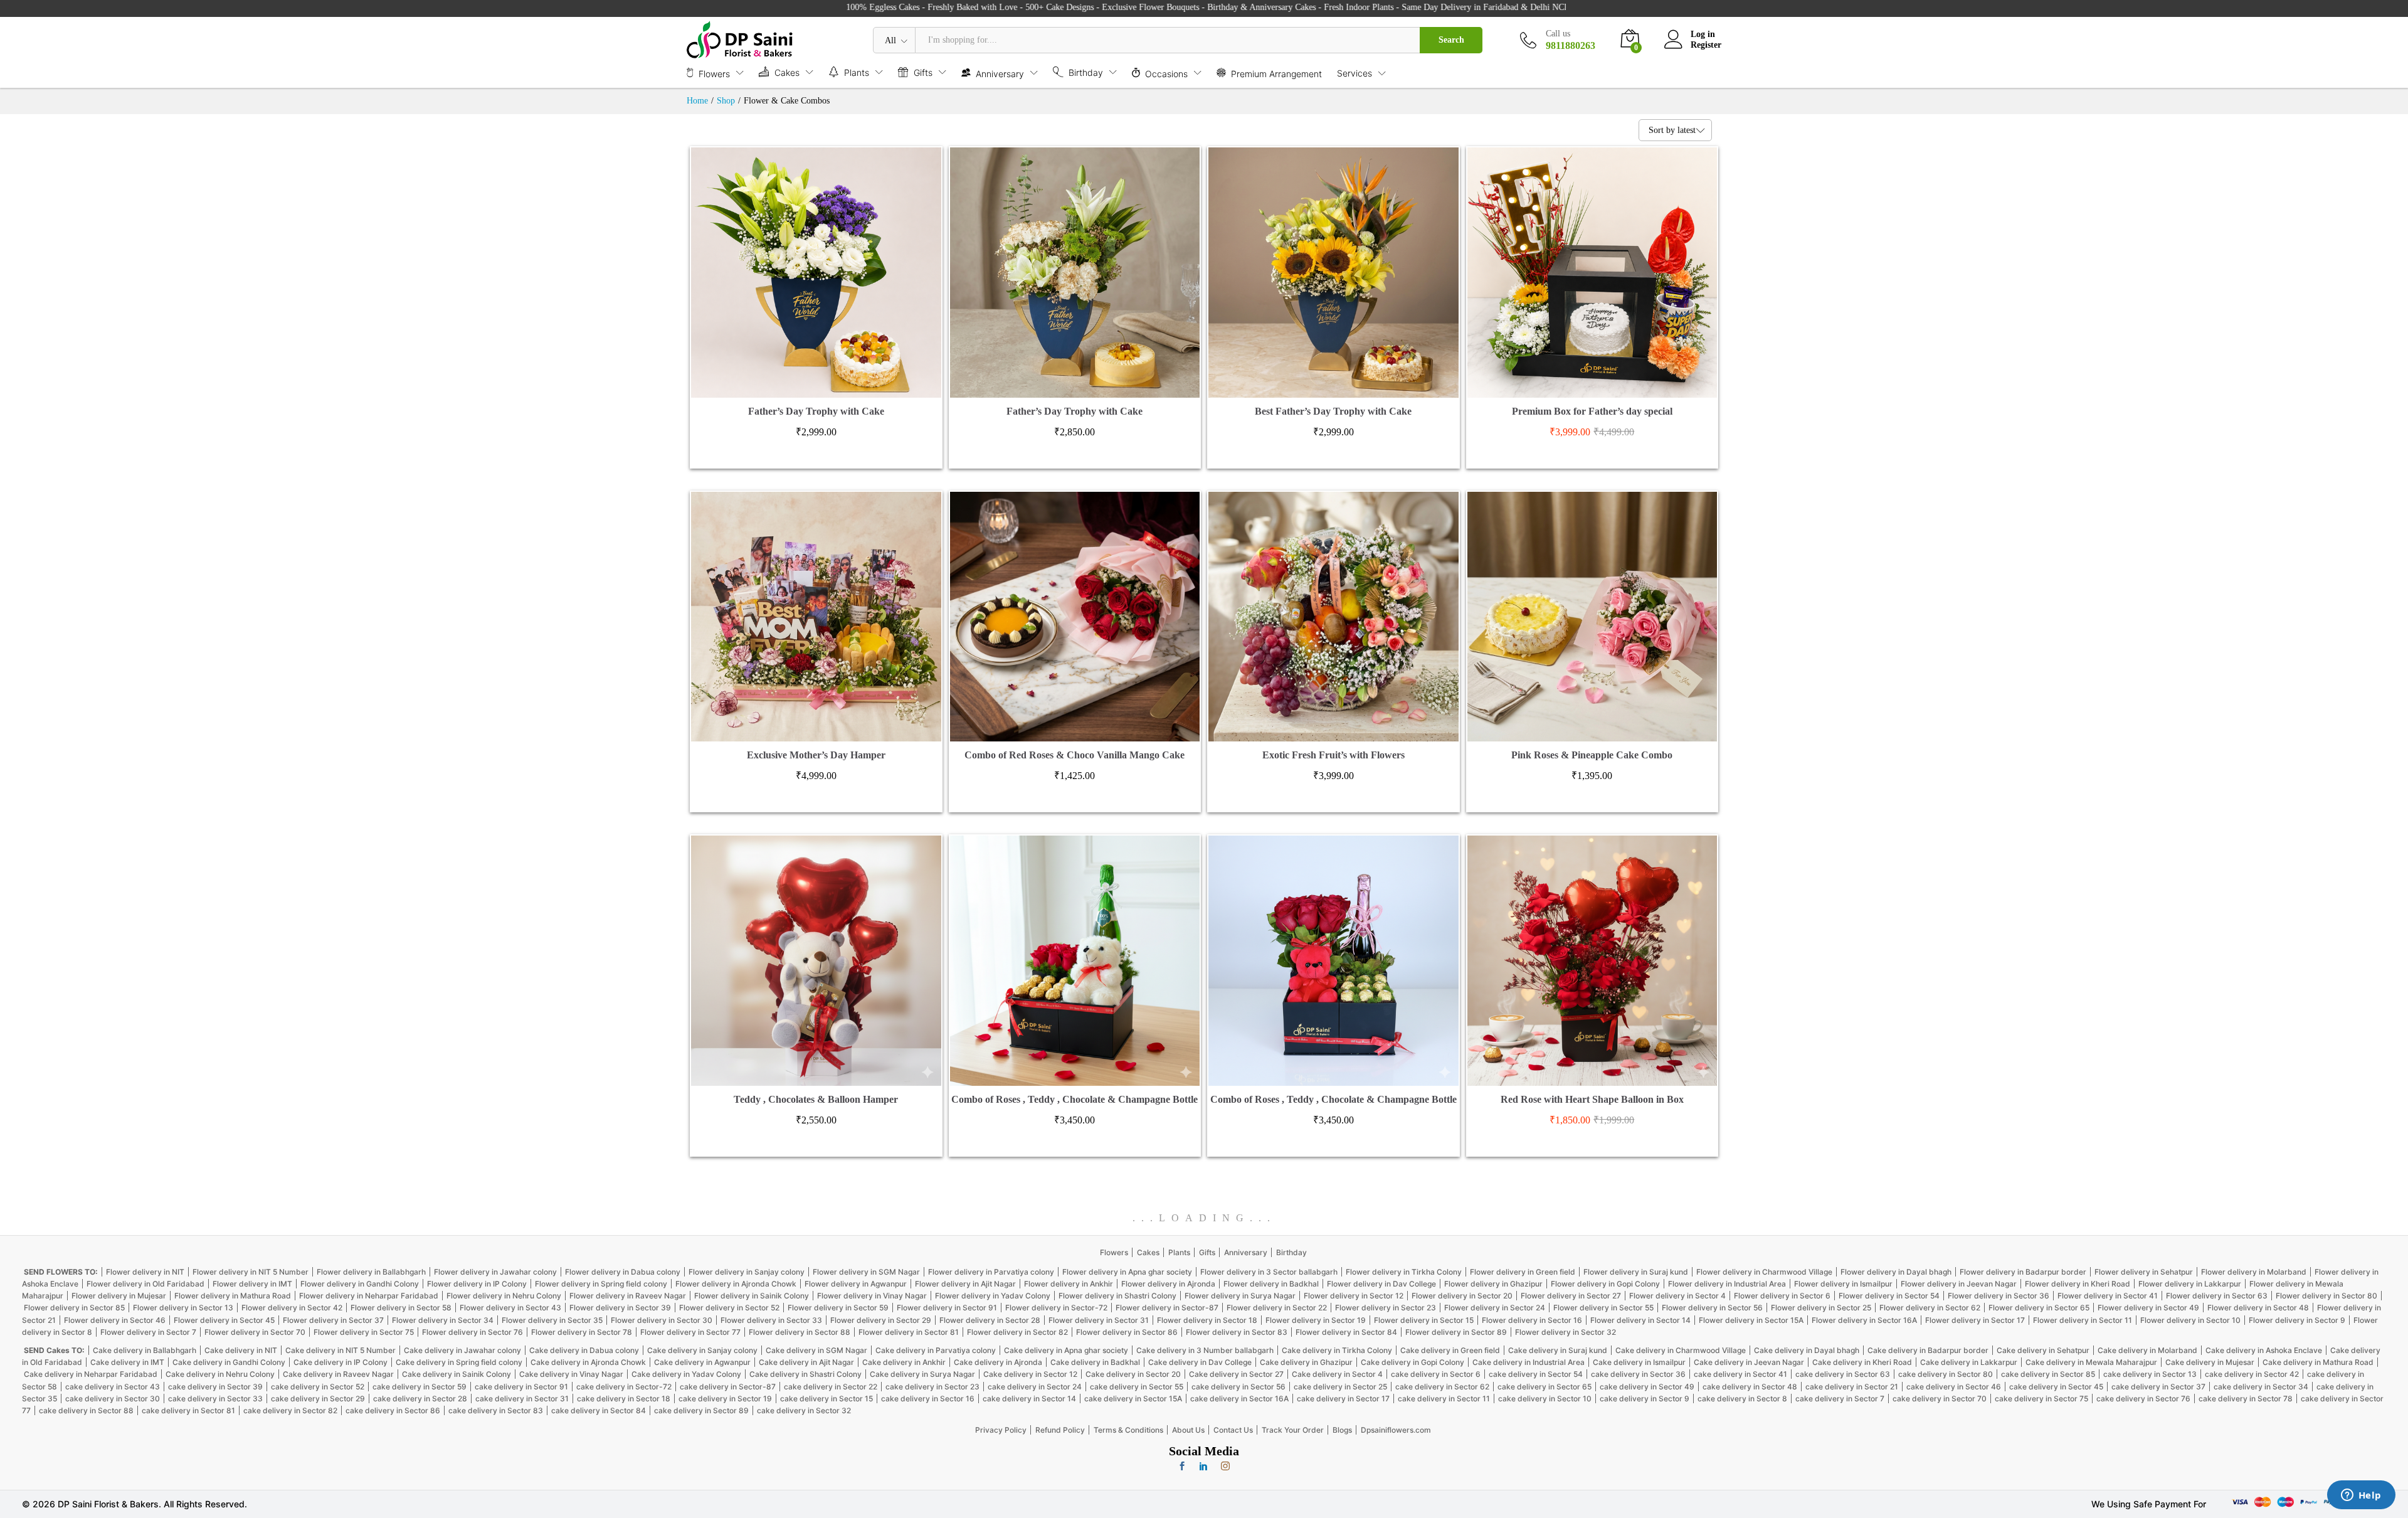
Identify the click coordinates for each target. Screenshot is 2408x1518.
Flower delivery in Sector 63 (2217, 1296)
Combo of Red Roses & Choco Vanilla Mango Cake (1075, 755)
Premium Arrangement (1276, 73)
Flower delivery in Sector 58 (401, 1308)
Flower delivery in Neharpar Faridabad (369, 1296)
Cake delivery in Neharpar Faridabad (91, 1374)
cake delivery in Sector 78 (2246, 1399)
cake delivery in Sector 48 (1750, 1387)
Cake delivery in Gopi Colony (1413, 1362)
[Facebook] (1182, 1467)
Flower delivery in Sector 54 (1889, 1296)
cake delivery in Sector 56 (1238, 1387)
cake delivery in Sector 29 (318, 1399)
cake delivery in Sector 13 (2150, 1374)
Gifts (1207, 1252)
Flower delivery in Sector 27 (1571, 1296)
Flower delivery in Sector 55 (1603, 1308)
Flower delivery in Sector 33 (771, 1320)
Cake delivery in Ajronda (998, 1362)
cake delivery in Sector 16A (1239, 1399)
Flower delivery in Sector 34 (443, 1320)
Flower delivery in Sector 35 (552, 1320)
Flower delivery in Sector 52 (729, 1308)
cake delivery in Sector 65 (1545, 1387)
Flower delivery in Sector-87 (1167, 1308)
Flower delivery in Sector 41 (2108, 1296)
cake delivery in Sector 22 (831, 1387)
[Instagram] (1225, 1467)
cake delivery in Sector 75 (2041, 1399)
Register (1706, 45)
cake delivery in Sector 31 (522, 1399)
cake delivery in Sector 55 (1137, 1387)
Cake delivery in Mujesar (2210, 1362)
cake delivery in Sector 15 (826, 1399)
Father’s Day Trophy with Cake (816, 411)
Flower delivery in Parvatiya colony (991, 1272)
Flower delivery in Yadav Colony (993, 1296)
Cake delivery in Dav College (1200, 1362)
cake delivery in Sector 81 (188, 1410)
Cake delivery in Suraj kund (1558, 1350)
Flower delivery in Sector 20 (1462, 1296)
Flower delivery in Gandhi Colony (360, 1284)
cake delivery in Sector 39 (215, 1387)
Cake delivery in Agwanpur (702, 1362)
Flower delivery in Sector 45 (224, 1320)
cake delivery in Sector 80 (1946, 1374)
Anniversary (1246, 1252)
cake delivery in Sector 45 (2056, 1387)
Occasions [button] (1166, 73)
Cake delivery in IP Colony (341, 1362)
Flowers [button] (714, 73)
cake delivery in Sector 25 (1340, 1387)
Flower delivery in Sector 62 (1930, 1308)
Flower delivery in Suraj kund (1636, 1272)
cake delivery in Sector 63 (1843, 1374)
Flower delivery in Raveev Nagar (628, 1296)
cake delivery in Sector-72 (624, 1387)
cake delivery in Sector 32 (804, 1410)
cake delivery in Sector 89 (701, 1410)
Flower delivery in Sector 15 (1424, 1320)
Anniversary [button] (1000, 73)
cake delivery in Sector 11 (1444, 1399)
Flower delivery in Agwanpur (856, 1284)
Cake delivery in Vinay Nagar (571, 1374)
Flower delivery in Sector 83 (1237, 1332)
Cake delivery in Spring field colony (459, 1362)
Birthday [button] (1086, 72)
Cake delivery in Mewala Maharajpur (2091, 1362)
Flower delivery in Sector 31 (1099, 1320)
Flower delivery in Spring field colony (601, 1284)
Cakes (1148, 1252)
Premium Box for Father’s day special (1592, 411)
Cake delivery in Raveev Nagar (338, 1374)
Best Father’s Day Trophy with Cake (1333, 411)
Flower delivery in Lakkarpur (2190, 1284)
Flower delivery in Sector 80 (2326, 1296)
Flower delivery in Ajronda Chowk (736, 1284)
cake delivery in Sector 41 (1740, 1374)
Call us (1558, 34)
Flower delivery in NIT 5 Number (251, 1272)
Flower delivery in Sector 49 (2148, 1308)
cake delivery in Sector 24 (1035, 1387)
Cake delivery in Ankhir (904, 1362)
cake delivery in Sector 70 (1940, 1399)
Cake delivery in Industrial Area (1529, 1362)
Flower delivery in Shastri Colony (1117, 1296)
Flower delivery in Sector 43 (510, 1308)
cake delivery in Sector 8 (1742, 1399)
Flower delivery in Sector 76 (473, 1332)
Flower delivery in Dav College (1381, 1284)
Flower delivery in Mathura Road (233, 1296)
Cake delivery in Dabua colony (584, 1350)
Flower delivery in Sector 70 (255, 1332)
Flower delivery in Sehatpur (2144, 1272)
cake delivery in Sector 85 (2048, 1374)
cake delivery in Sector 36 (1638, 1374)
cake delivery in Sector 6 (1436, 1374)
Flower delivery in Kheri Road (2078, 1284)
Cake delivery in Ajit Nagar (806, 1362)
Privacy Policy (1001, 1430)
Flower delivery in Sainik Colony (752, 1296)
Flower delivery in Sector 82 (1017, 1332)
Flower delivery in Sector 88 (800, 1332)
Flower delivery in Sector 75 (364, 1332)
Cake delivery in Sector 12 (1030, 1374)
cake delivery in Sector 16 (928, 1399)
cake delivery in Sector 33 (215, 1399)
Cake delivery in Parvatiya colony (936, 1350)
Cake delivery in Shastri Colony (805, 1374)
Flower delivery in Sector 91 (947, 1308)
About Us (1188, 1430)
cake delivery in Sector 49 (1647, 1387)
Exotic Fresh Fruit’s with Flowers (1333, 755)
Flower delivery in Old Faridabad (145, 1284)
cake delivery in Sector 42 (2252, 1374)
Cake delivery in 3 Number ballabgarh (1205, 1350)
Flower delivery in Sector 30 (662, 1320)
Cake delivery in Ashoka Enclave (2264, 1350)
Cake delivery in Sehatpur (2043, 1350)
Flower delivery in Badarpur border (2023, 1272)
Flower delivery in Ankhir (1069, 1284)
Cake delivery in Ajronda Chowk (588, 1362)
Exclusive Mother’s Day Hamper (816, 755)
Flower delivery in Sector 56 (1712, 1308)
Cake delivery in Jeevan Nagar (1749, 1362)
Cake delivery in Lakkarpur (1969, 1362)
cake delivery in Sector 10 (1545, 1399)
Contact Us (1233, 1430)
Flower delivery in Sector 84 (1346, 1332)
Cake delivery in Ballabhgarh (145, 1350)
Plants (1179, 1252)
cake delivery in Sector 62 (1442, 1387)
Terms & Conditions (1128, 1430)
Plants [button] (857, 72)
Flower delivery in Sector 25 (1821, 1308)
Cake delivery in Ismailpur (1639, 1362)
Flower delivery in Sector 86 (1127, 1332)
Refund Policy (1060, 1430)
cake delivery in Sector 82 (290, 1410)
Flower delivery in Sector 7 (148, 1332)
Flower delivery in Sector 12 (1354, 1296)
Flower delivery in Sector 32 (1566, 1332)
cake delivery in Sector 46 (1954, 1387)
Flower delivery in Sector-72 (1056, 1308)
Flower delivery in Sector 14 (1640, 1320)
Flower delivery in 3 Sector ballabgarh (1269, 1272)
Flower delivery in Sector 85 (74, 1308)
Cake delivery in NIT (241, 1350)
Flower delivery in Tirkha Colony (1404, 1272)
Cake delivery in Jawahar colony (462, 1350)
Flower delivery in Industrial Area (1727, 1284)
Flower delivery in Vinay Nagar (872, 1296)
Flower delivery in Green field (1523, 1272)
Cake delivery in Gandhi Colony (229, 1362)
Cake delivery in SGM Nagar (816, 1350)
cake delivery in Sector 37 (2158, 1387)
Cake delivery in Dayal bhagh (1807, 1350)
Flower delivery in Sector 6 (1782, 1296)
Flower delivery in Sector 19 (1316, 1320)
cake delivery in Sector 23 (932, 1387)
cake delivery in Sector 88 (86, 1410)
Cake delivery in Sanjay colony (702, 1350)
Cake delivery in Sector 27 (1236, 1374)
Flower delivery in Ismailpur (1843, 1284)
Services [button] (1354, 73)
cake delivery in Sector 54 (1536, 1374)
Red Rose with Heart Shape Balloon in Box (1592, 1099)
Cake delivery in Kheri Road (1862, 1362)
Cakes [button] (787, 72)
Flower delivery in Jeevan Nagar (1959, 1284)
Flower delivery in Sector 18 (1207, 1320)
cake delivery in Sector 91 (521, 1387)
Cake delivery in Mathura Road (2318, 1362)
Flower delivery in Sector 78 (582, 1332)
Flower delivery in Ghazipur (1493, 1284)
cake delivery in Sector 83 (496, 1410)
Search (1451, 40)
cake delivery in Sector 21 (1852, 1387)
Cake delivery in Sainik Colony (457, 1374)
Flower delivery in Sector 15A (1751, 1320)
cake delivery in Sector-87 (728, 1387)
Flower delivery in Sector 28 (990, 1320)
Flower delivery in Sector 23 (1386, 1308)
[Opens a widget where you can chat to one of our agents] (2361, 1496)
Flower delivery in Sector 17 (1975, 1320)
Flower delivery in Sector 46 (115, 1320)
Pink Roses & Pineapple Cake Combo (1592, 755)
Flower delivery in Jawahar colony (495, 1272)
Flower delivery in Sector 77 (690, 1332)
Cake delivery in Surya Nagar (922, 1374)
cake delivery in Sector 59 (420, 1387)
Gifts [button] (923, 72)
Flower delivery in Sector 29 (881, 1320)
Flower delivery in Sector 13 (183, 1308)
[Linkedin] (1203, 1467)
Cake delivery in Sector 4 (1337, 1374)
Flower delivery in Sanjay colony (747, 1272)
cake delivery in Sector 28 (420, 1399)
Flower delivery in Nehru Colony (504, 1296)
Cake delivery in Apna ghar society (1066, 1350)
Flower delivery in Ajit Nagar (965, 1284)
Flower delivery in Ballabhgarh (371, 1272)
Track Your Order (1293, 1430)
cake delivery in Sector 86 (393, 1410)
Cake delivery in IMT (127, 1362)
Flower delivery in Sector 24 (1495, 1308)
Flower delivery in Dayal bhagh (1896, 1272)
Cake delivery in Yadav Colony (686, 1374)
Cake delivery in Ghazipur (1306, 1362)
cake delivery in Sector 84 (599, 1410)
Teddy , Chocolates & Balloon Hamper (816, 1099)
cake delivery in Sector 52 (318, 1387)
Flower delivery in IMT (252, 1284)
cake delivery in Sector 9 (1645, 1399)
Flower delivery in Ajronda (1168, 1284)
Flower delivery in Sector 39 (620, 1308)
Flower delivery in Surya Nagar (1240, 1296)
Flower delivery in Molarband (2254, 1272)
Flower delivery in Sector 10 (2190, 1320)
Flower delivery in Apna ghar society (1127, 1272)
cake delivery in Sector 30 (113, 1399)
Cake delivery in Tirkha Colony (1337, 1350)
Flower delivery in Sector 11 (2083, 1320)
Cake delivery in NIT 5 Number (341, 1350)
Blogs (1342, 1430)
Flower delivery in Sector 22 (1277, 1308)
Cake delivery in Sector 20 (1133, 1374)
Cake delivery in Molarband (2147, 1350)
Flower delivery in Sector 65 (2039, 1308)
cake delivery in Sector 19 (725, 1399)
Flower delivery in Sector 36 (1999, 1296)
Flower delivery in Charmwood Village (1764, 1272)
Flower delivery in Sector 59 (838, 1308)
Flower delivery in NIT (145, 1272)
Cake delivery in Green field (1450, 1350)
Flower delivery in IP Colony (477, 1284)
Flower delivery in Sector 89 (1456, 1332)
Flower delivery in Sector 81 (909, 1332)
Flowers (1114, 1252)
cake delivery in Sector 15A (1133, 1399)
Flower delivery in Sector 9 (2297, 1320)
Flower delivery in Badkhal (1271, 1284)
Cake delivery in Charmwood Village (1681, 1350)
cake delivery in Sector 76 (2143, 1399)
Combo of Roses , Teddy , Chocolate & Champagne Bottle (1075, 1099)
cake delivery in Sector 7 (1840, 1399)
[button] (801, 390)
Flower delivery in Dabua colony (623, 1272)
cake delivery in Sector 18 (624, 1399)
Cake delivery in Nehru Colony (220, 1374)
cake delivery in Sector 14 (1029, 1399)
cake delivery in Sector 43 (113, 1387)
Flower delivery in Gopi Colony (1605, 1284)
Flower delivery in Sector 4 (1677, 1296)
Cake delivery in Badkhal (1095, 1362)
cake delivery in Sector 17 (1343, 1399)
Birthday (1291, 1252)
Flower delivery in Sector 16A (1864, 1320)
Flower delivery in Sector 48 (2258, 1308)
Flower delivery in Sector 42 (292, 1308)
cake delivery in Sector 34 (2261, 1387)
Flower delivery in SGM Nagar (866, 1272)
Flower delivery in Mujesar (119, 1296)
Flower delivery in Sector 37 (333, 1320)
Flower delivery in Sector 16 (1532, 1320)
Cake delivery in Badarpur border (1928, 1350)
